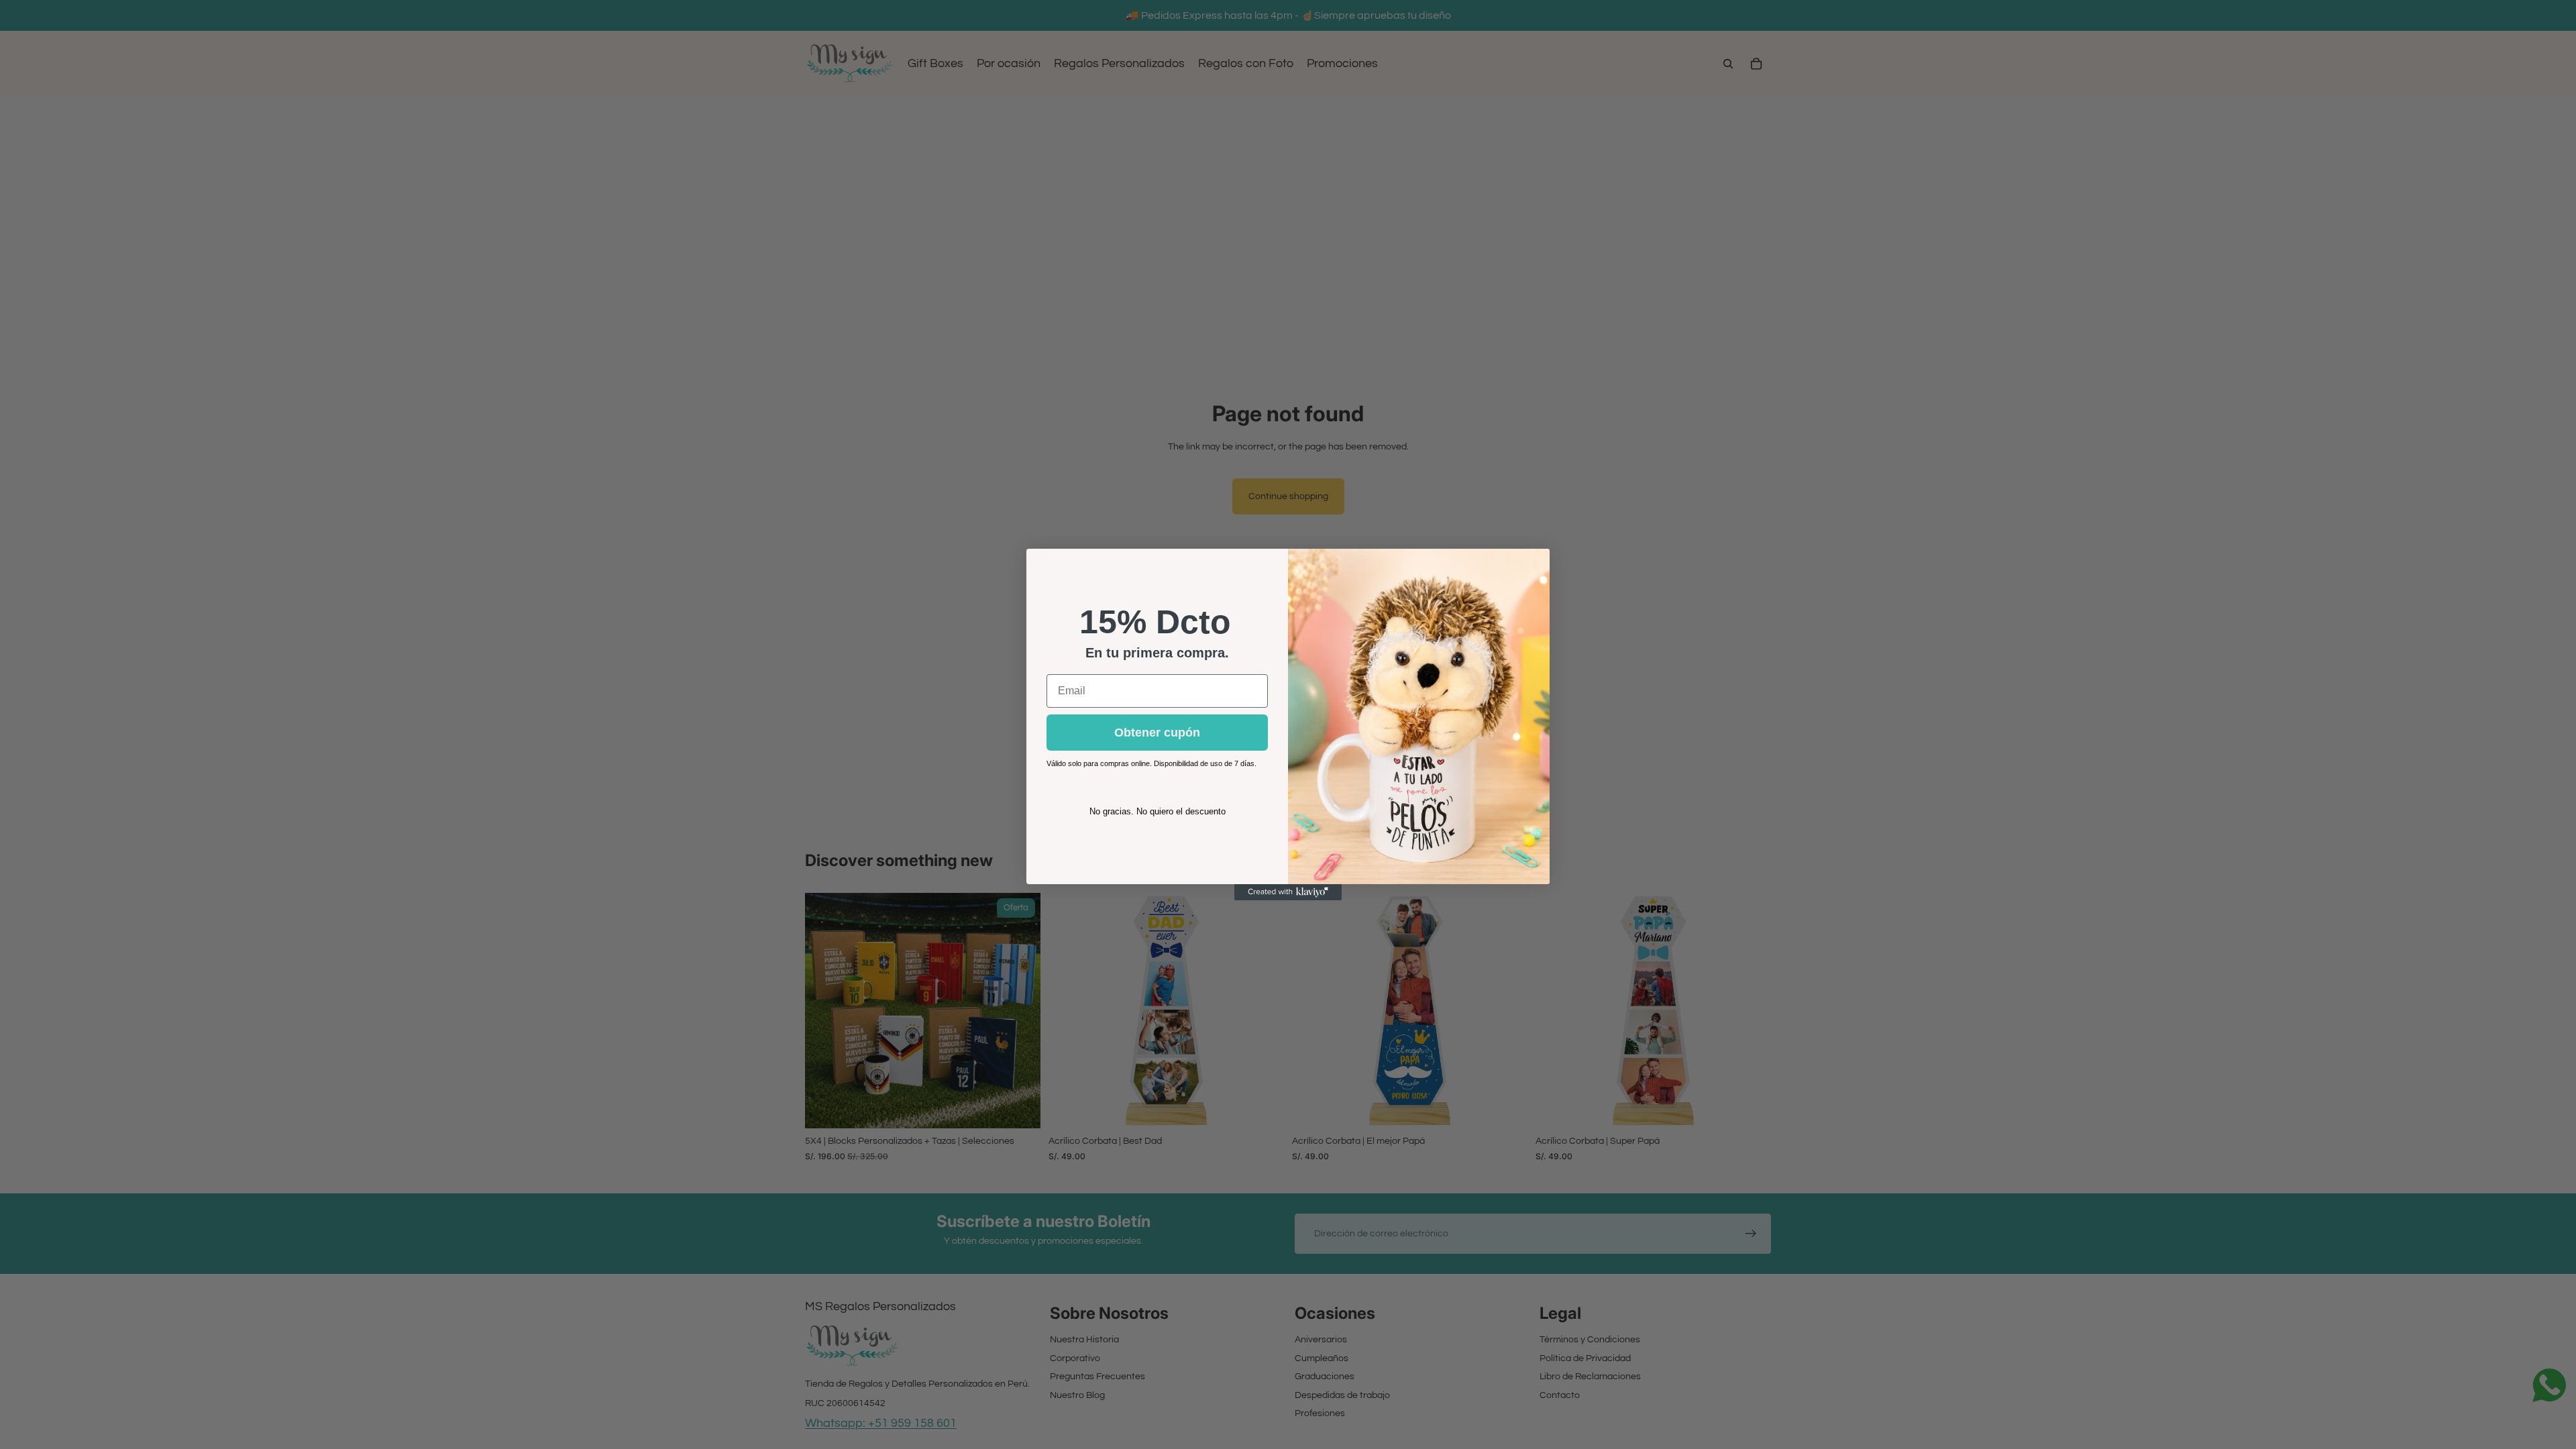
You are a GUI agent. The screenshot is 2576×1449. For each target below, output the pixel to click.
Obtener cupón (1157, 733)
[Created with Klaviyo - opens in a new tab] (1288, 892)
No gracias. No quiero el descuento (1158, 811)
